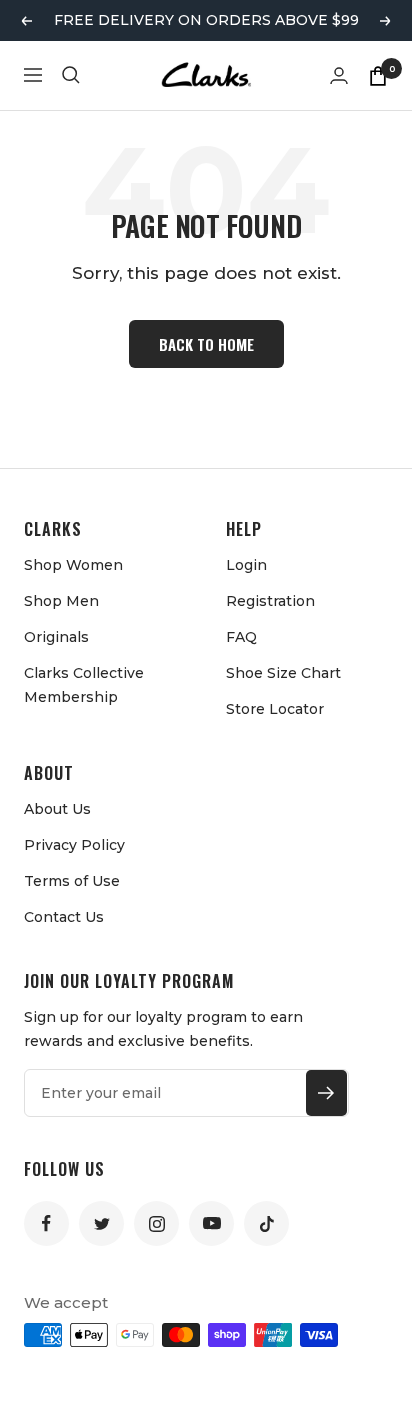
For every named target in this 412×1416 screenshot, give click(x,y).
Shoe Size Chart (283, 673)
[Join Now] (326, 1093)
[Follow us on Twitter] (101, 1223)
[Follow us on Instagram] (156, 1223)
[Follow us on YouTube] (211, 1223)
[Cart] (378, 75)
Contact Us (64, 917)
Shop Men (61, 601)
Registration (270, 601)
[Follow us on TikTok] (266, 1223)
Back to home (206, 344)
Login (246, 565)
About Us (57, 809)
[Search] (71, 75)
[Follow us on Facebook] (46, 1223)
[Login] (339, 75)
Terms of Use (72, 881)
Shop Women (73, 565)
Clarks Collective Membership (84, 685)
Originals (56, 637)
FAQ (241, 637)
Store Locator (275, 709)
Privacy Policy (74, 845)
